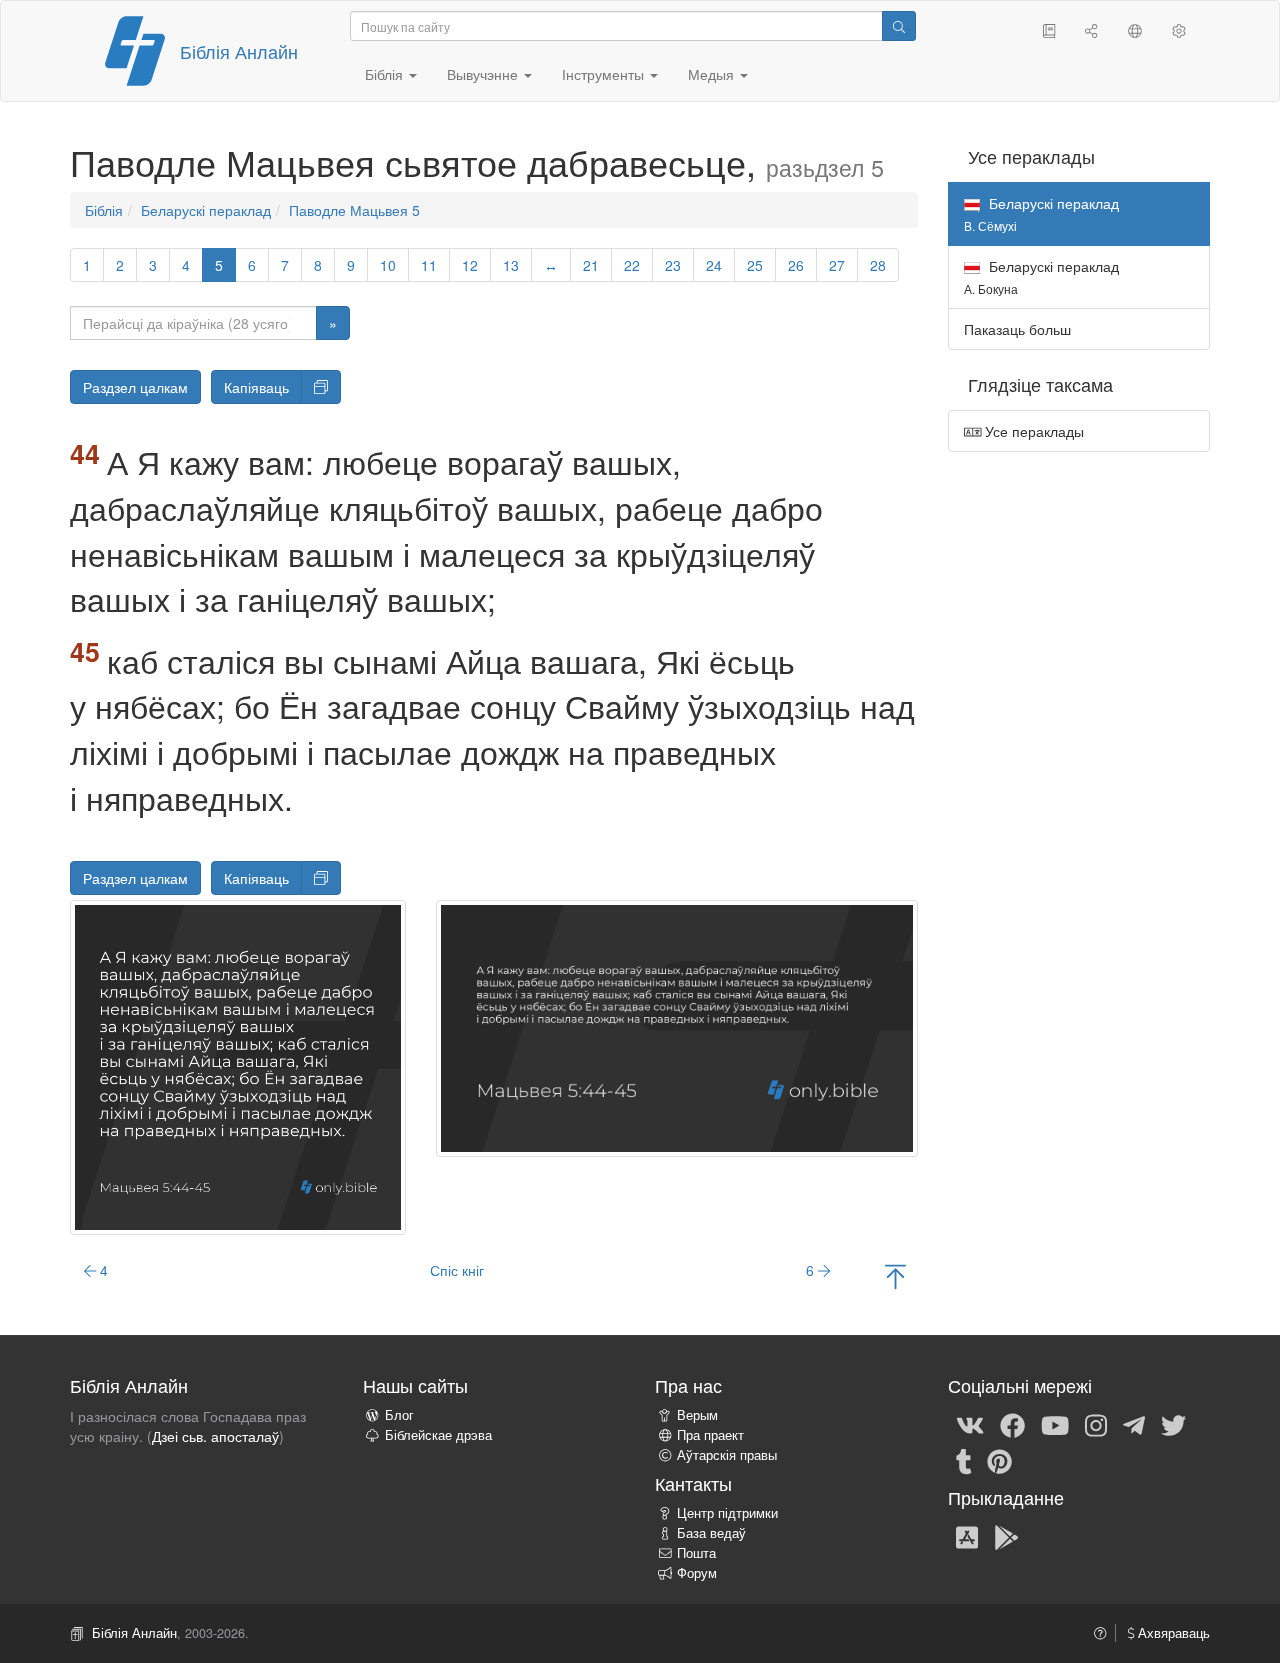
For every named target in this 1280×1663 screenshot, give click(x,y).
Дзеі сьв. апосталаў (215, 1436)
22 (632, 265)
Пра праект (710, 1435)
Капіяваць (256, 387)
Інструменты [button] (605, 74)
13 (511, 265)
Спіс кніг (457, 1270)
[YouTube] (1055, 1424)
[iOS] (967, 1536)
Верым (697, 1415)
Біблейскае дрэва (438, 1435)
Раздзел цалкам (135, 387)
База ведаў (711, 1533)
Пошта (696, 1553)
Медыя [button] (713, 74)
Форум (697, 1573)
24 (714, 265)
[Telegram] (1134, 1424)
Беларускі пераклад (206, 210)
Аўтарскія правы (727, 1455)
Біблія (104, 210)
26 (796, 265)
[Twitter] (1173, 1424)
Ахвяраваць (1172, 1633)
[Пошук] (899, 26)
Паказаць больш (1017, 329)
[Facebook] (1012, 1424)
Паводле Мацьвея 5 (354, 210)
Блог (399, 1415)
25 (755, 265)
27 (837, 265)
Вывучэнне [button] (484, 74)
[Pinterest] (999, 1460)
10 (388, 265)
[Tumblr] (964, 1460)
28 (878, 265)
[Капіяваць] (321, 387)
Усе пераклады (1032, 431)
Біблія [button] (386, 74)
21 (591, 265)
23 (673, 265)
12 (470, 265)
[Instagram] (1096, 1424)
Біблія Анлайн (239, 51)
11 (429, 265)
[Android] (1006, 1536)
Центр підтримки (727, 1513)
